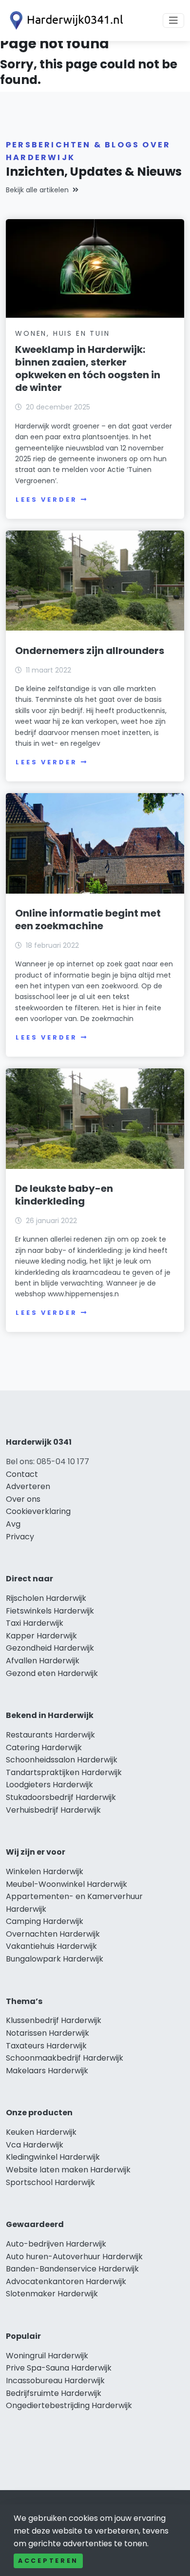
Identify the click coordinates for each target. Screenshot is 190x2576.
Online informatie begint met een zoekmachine (88, 920)
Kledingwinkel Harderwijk (53, 2157)
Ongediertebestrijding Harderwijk (69, 2405)
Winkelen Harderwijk (45, 1871)
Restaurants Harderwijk (50, 1735)
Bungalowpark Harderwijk (55, 1959)
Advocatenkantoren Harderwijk (66, 2281)
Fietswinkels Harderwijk (50, 1611)
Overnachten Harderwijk (53, 1934)
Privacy (20, 1537)
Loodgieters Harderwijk (49, 1785)
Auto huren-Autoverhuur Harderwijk (74, 2257)
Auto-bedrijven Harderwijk (56, 2244)
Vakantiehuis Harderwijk (51, 1946)
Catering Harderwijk (44, 1748)
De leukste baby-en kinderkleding (64, 1195)
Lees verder (46, 500)
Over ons (23, 1499)
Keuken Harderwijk (41, 2132)
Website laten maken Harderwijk (68, 2170)
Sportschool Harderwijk (50, 2182)
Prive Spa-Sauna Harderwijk (59, 2368)
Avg (13, 1524)
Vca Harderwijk (35, 2145)
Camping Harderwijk (45, 1921)
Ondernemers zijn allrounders (90, 651)
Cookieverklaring (38, 1511)
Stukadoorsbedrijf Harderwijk (61, 1797)
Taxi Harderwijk (35, 1623)
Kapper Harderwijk (41, 1636)
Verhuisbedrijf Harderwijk (53, 1810)
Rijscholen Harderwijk (46, 1598)
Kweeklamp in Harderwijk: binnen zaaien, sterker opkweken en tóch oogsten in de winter (88, 368)
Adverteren (28, 1486)
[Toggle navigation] (173, 20)
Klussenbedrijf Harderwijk (54, 2020)
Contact (22, 1474)
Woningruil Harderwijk (47, 2356)
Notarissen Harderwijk (47, 2033)
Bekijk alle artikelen (37, 190)
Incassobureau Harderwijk (55, 2381)
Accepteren (48, 2561)
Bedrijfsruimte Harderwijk (54, 2393)
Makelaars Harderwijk (47, 2071)
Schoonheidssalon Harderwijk (62, 1760)
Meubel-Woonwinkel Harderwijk (66, 1884)
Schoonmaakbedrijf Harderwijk (65, 2058)
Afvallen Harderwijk (43, 1661)
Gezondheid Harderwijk (50, 1648)
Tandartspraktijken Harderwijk (64, 1772)
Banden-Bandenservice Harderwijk (72, 2269)
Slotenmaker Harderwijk (52, 2294)
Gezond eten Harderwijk (52, 1673)
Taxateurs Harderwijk (46, 2046)
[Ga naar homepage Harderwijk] (64, 20)
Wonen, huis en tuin (62, 333)
